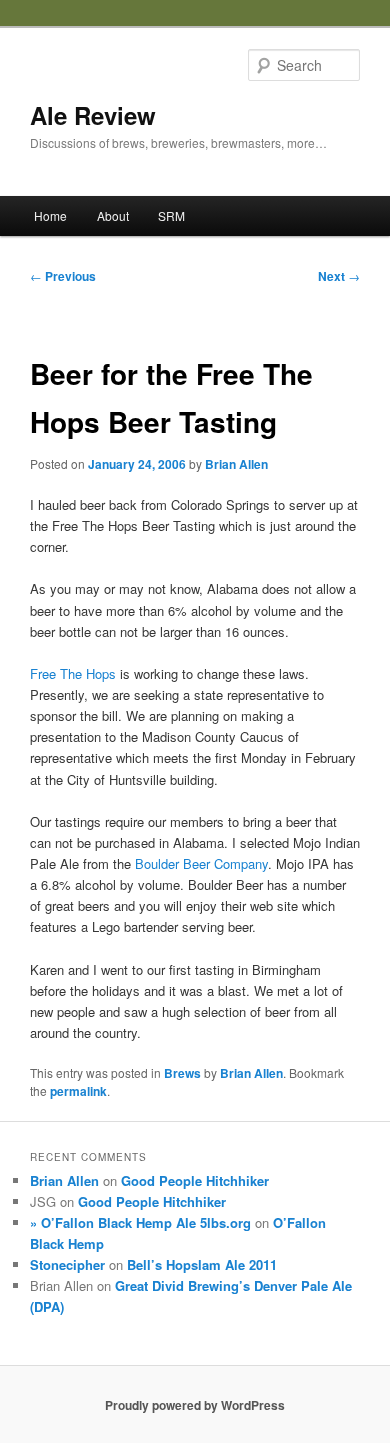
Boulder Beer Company (201, 863)
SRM (171, 215)
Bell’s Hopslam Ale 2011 (202, 1264)
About (113, 215)
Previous (63, 276)
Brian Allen (236, 464)
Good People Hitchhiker (195, 1180)
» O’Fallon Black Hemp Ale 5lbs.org (140, 1222)
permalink (78, 1091)
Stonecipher (67, 1264)
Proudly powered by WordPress (195, 1405)
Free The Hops (73, 673)
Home (50, 215)
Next (339, 276)
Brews (182, 1073)
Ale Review (93, 115)
